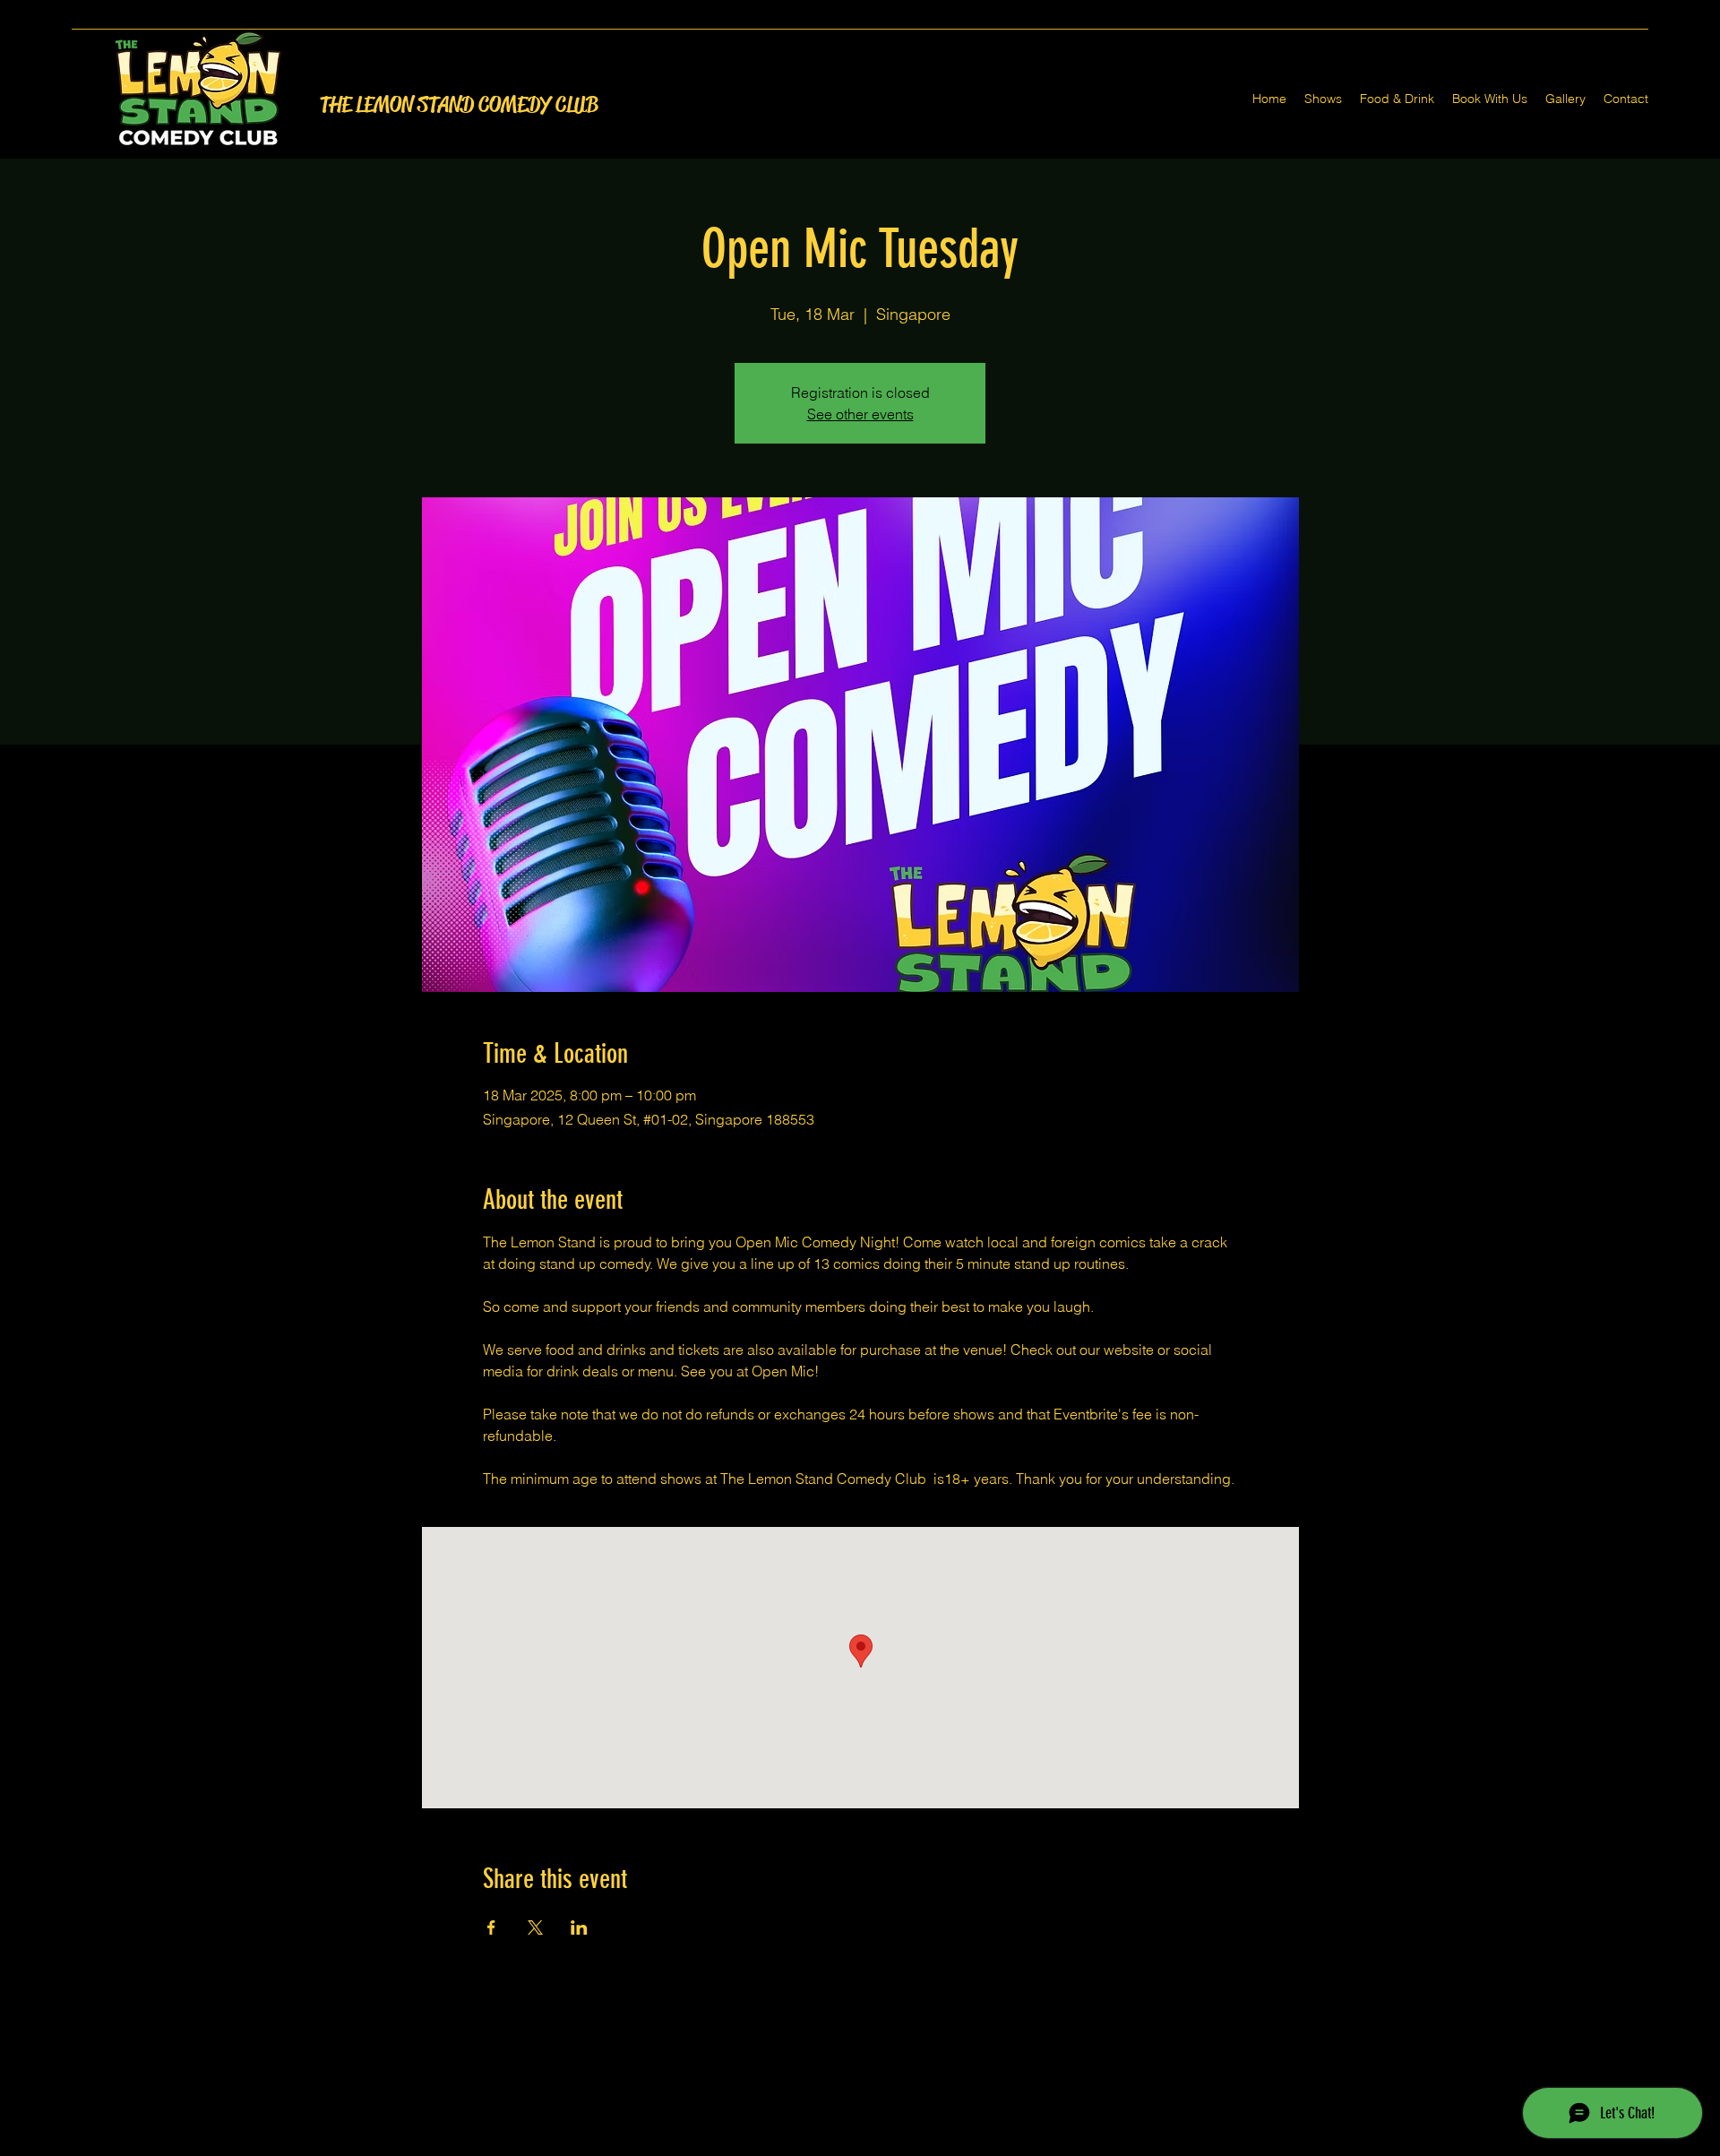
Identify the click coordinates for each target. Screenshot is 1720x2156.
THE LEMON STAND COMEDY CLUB (459, 105)
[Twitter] (860, 2145)
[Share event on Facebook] (491, 1927)
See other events (860, 414)
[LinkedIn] (887, 2145)
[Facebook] (833, 2145)
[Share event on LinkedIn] (579, 1927)
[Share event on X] (535, 1927)
